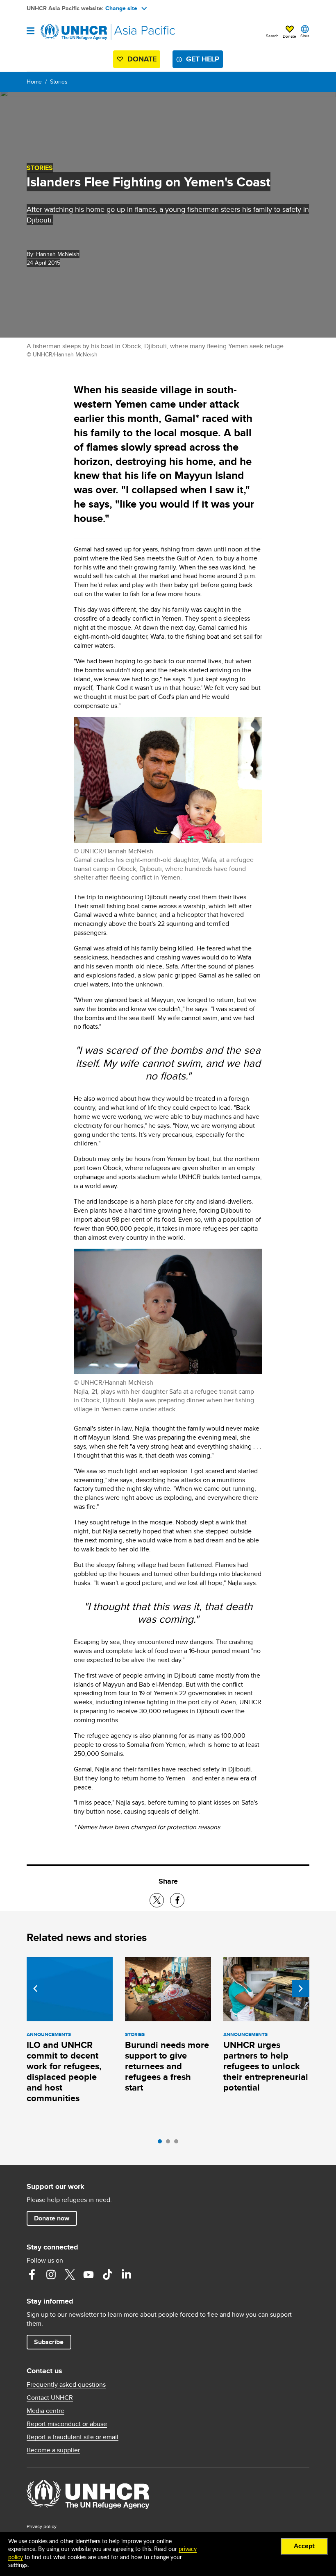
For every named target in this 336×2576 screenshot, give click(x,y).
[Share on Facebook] (177, 1900)
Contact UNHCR (50, 2398)
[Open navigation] (31, 31)
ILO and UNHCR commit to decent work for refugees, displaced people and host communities (64, 2071)
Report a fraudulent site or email (73, 2437)
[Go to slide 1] (162, 2143)
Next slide (301, 1989)
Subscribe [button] (49, 2342)
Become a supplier (53, 2450)
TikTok (107, 2274)
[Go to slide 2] (170, 2143)
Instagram (51, 2274)
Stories (59, 82)
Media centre (45, 2411)
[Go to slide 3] (178, 2143)
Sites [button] (305, 36)
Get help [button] (203, 59)
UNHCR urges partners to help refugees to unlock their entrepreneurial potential (266, 2066)
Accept (304, 2546)
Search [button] (272, 36)
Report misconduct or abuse (67, 2424)
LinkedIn (126, 2274)
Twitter (70, 2274)
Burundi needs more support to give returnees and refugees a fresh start (167, 2066)
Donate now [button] (52, 2218)
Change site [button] (121, 8)
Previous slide (35, 1989)
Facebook (32, 2274)
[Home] (68, 32)
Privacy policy (42, 2526)
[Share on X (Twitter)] (157, 1900)
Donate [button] (289, 36)
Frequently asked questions (66, 2385)
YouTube (89, 2274)
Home (34, 82)
